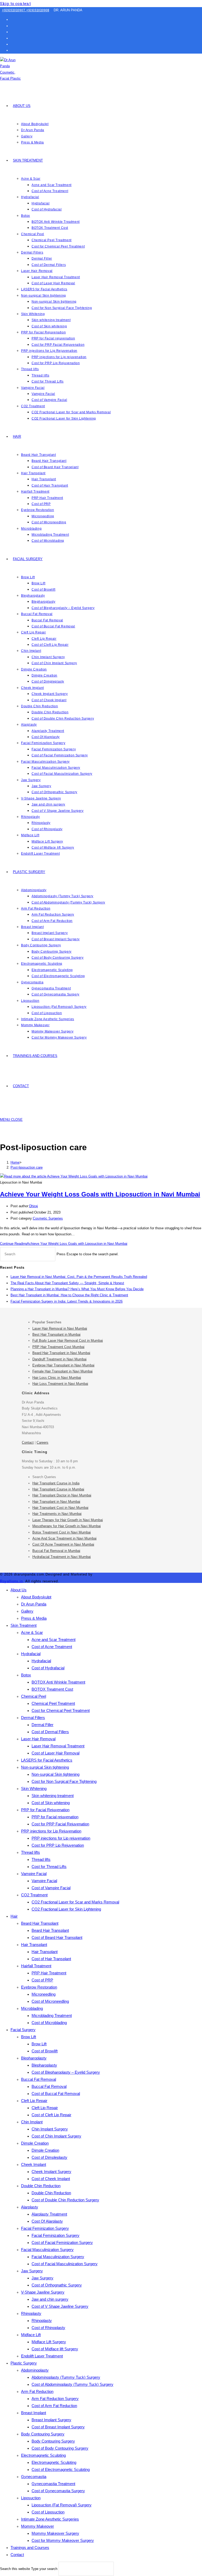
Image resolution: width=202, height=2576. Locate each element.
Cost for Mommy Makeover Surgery (63, 2540)
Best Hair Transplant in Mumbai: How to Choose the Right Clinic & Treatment (69, 1295)
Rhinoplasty (31, 2313)
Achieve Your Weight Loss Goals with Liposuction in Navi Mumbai (100, 1194)
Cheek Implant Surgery (51, 2172)
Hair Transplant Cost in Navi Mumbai (60, 1508)
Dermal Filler (42, 1725)
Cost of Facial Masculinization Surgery (65, 2264)
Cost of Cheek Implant (51, 2179)
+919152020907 (14, 10)
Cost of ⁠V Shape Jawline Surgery (60, 2306)
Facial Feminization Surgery (45, 2228)
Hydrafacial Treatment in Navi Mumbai (62, 1557)
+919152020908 (38, 10)
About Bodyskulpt (36, 1597)
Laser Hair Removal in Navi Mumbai (60, 1328)
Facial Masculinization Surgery (47, 2250)
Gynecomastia (34, 2477)
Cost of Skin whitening (51, 1803)
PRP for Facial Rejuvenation (45, 1810)
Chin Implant (32, 2122)
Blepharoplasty (34, 2058)
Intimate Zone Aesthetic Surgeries (50, 2519)
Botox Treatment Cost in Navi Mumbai (62, 1532)
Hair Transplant (34, 1945)
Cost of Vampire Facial (51, 1888)
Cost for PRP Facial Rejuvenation (60, 1824)
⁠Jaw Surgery (42, 2278)
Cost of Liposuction (48, 2512)
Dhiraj (34, 1206)
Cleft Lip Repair (34, 2101)
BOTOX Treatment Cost (52, 1689)
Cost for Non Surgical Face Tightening (64, 1781)
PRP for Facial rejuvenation (55, 1817)
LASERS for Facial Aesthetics (47, 1760)
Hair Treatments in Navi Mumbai (57, 1514)
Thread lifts (31, 1852)
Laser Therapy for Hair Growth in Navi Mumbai (68, 1520)
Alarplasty (30, 2207)
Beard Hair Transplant (40, 1923)
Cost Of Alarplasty (47, 2221)
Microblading (32, 2008)
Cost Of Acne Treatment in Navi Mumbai (63, 1544)
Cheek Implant (34, 2164)
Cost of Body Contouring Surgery (60, 2448)
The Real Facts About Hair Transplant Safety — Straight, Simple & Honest (67, 1283)
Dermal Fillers (33, 1718)
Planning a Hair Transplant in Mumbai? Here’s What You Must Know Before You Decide (77, 1289)
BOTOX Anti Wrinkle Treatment (58, 1682)
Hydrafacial (31, 1654)
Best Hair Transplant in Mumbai (56, 1335)
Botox (26, 1675)
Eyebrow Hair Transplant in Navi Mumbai (63, 1365)
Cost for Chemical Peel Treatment (61, 1710)
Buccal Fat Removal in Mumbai (56, 1551)
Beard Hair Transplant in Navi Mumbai (61, 1353)
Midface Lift (31, 2335)
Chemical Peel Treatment (53, 1703)
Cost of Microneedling (50, 2001)
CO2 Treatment (34, 1895)
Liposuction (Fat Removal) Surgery (62, 2505)
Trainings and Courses (30, 2547)
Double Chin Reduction (41, 2186)
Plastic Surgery (24, 2363)
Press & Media (34, 1618)
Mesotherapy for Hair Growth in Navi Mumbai (67, 1526)
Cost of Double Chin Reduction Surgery (65, 2200)
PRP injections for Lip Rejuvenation (51, 1831)
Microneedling (44, 1994)
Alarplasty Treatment (49, 2214)
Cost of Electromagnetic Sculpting (61, 2469)
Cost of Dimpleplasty (49, 2157)
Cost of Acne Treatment (52, 1647)
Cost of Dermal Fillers (50, 1732)
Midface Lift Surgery (49, 2342)
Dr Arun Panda (34, 1604)
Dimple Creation (35, 2143)
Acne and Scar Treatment (54, 1640)
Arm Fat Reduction (37, 2391)
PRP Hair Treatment (49, 1973)
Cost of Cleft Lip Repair (51, 2115)
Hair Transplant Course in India (56, 1483)
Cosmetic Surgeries (48, 1218)
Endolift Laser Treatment (42, 2356)
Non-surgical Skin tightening (45, 1767)
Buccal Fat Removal (39, 2079)
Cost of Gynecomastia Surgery (58, 2491)
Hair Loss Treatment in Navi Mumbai (60, 1384)
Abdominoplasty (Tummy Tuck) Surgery (66, 2377)
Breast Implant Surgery (51, 2420)
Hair (14, 1916)
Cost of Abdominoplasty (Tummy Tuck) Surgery (72, 2384)
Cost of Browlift (45, 2051)
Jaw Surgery (32, 2271)
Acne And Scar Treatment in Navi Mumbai (64, 1538)
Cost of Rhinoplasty (48, 2328)
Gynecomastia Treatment (53, 2484)
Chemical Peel (34, 1696)
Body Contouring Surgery (43, 2434)
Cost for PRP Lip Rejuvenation (58, 1845)
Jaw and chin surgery (50, 2299)
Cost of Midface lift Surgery (55, 2349)
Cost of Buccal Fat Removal (56, 2094)
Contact (28, 1442)
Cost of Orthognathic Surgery (57, 2285)
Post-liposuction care (27, 1167)
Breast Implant (34, 2413)
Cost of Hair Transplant (51, 1959)
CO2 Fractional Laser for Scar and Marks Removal (75, 1902)
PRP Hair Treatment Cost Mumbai (58, 1347)
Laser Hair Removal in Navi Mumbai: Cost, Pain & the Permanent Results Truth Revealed (79, 1277)
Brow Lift (29, 2037)
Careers (42, 1442)
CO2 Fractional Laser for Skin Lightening (66, 1909)
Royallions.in (11, 1581)
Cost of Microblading (49, 2023)
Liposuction (31, 2498)
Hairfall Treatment (36, 1966)
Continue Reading (64, 1244)
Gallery (27, 1611)
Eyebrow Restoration (39, 1987)
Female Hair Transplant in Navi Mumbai (62, 1371)
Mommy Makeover (37, 2526)
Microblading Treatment (52, 2015)
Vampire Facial (34, 1874)
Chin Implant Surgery (50, 2129)
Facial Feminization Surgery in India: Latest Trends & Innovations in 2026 (67, 1301)
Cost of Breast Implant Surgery (58, 2427)
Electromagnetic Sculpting (43, 2455)
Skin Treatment (24, 1625)
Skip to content (15, 3)
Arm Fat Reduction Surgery (55, 2399)
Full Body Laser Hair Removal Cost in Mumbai (68, 1341)
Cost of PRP (42, 1980)
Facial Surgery (23, 2030)
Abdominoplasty (35, 2370)
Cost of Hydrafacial (48, 1668)
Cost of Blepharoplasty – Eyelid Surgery (66, 2072)
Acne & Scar (32, 1632)
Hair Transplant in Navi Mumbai (56, 1502)
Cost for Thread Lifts (49, 1867)
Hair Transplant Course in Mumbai (58, 1489)
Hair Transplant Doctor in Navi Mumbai (62, 1495)
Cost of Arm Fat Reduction (54, 2406)
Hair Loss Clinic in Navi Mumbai (57, 1378)
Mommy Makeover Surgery (55, 2533)
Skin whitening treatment (53, 1796)
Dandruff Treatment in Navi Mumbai (59, 1359)
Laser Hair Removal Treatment (58, 1746)
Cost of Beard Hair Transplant (57, 1937)
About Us (19, 1590)
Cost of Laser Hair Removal (55, 1753)
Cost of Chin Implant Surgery (56, 2136)
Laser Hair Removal (38, 1739)
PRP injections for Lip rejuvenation (61, 1838)
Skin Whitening (34, 1788)
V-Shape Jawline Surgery (43, 2292)
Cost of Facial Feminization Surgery (62, 2242)
